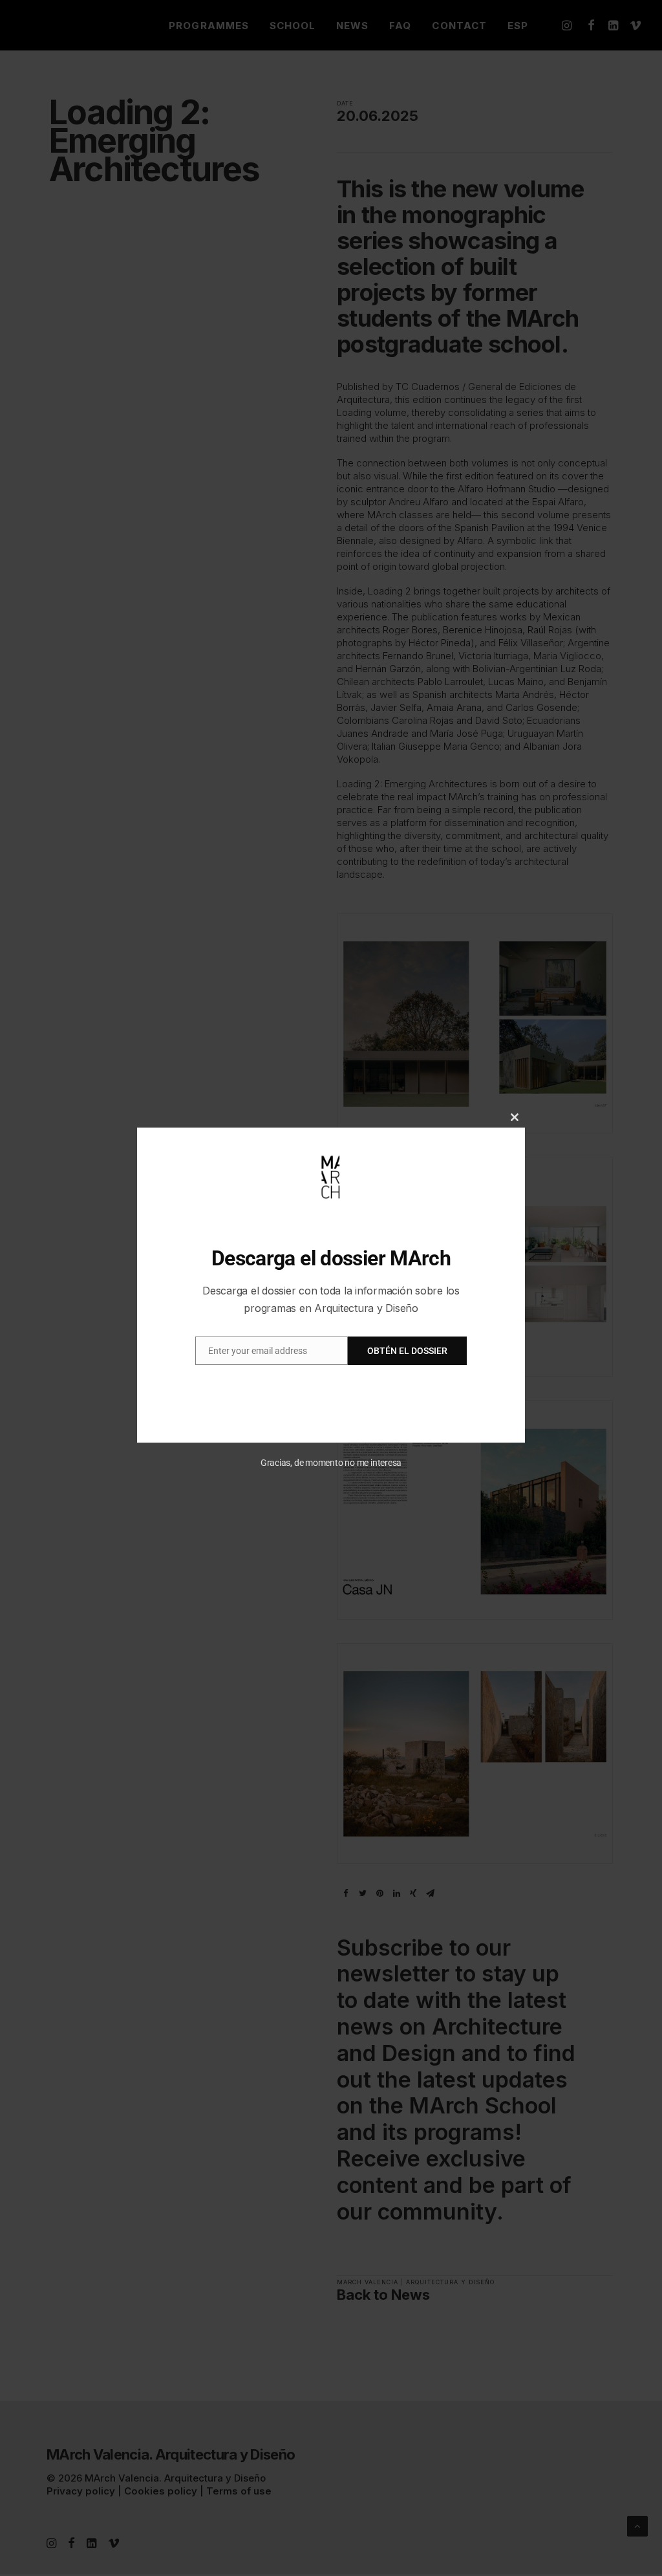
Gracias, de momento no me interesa (331, 1463)
